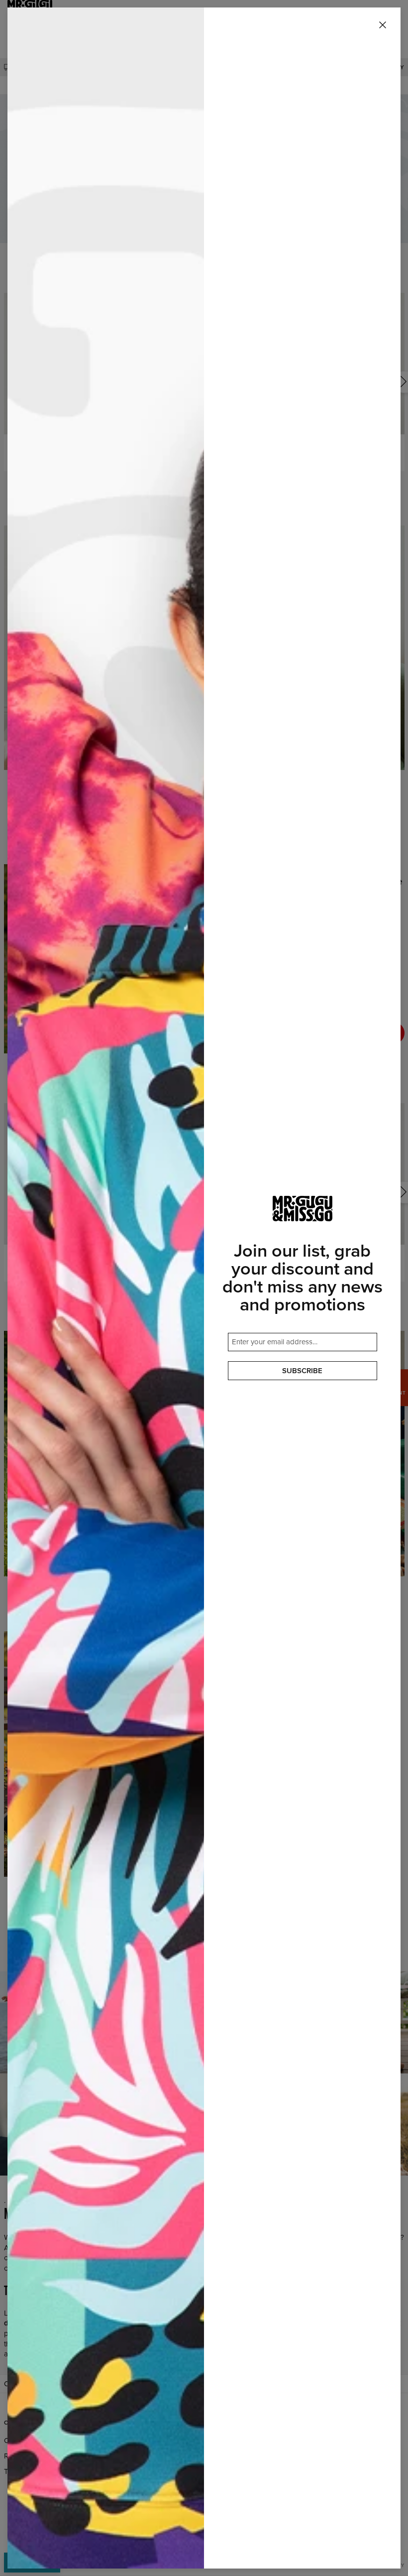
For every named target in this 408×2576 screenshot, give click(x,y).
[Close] (383, 25)
